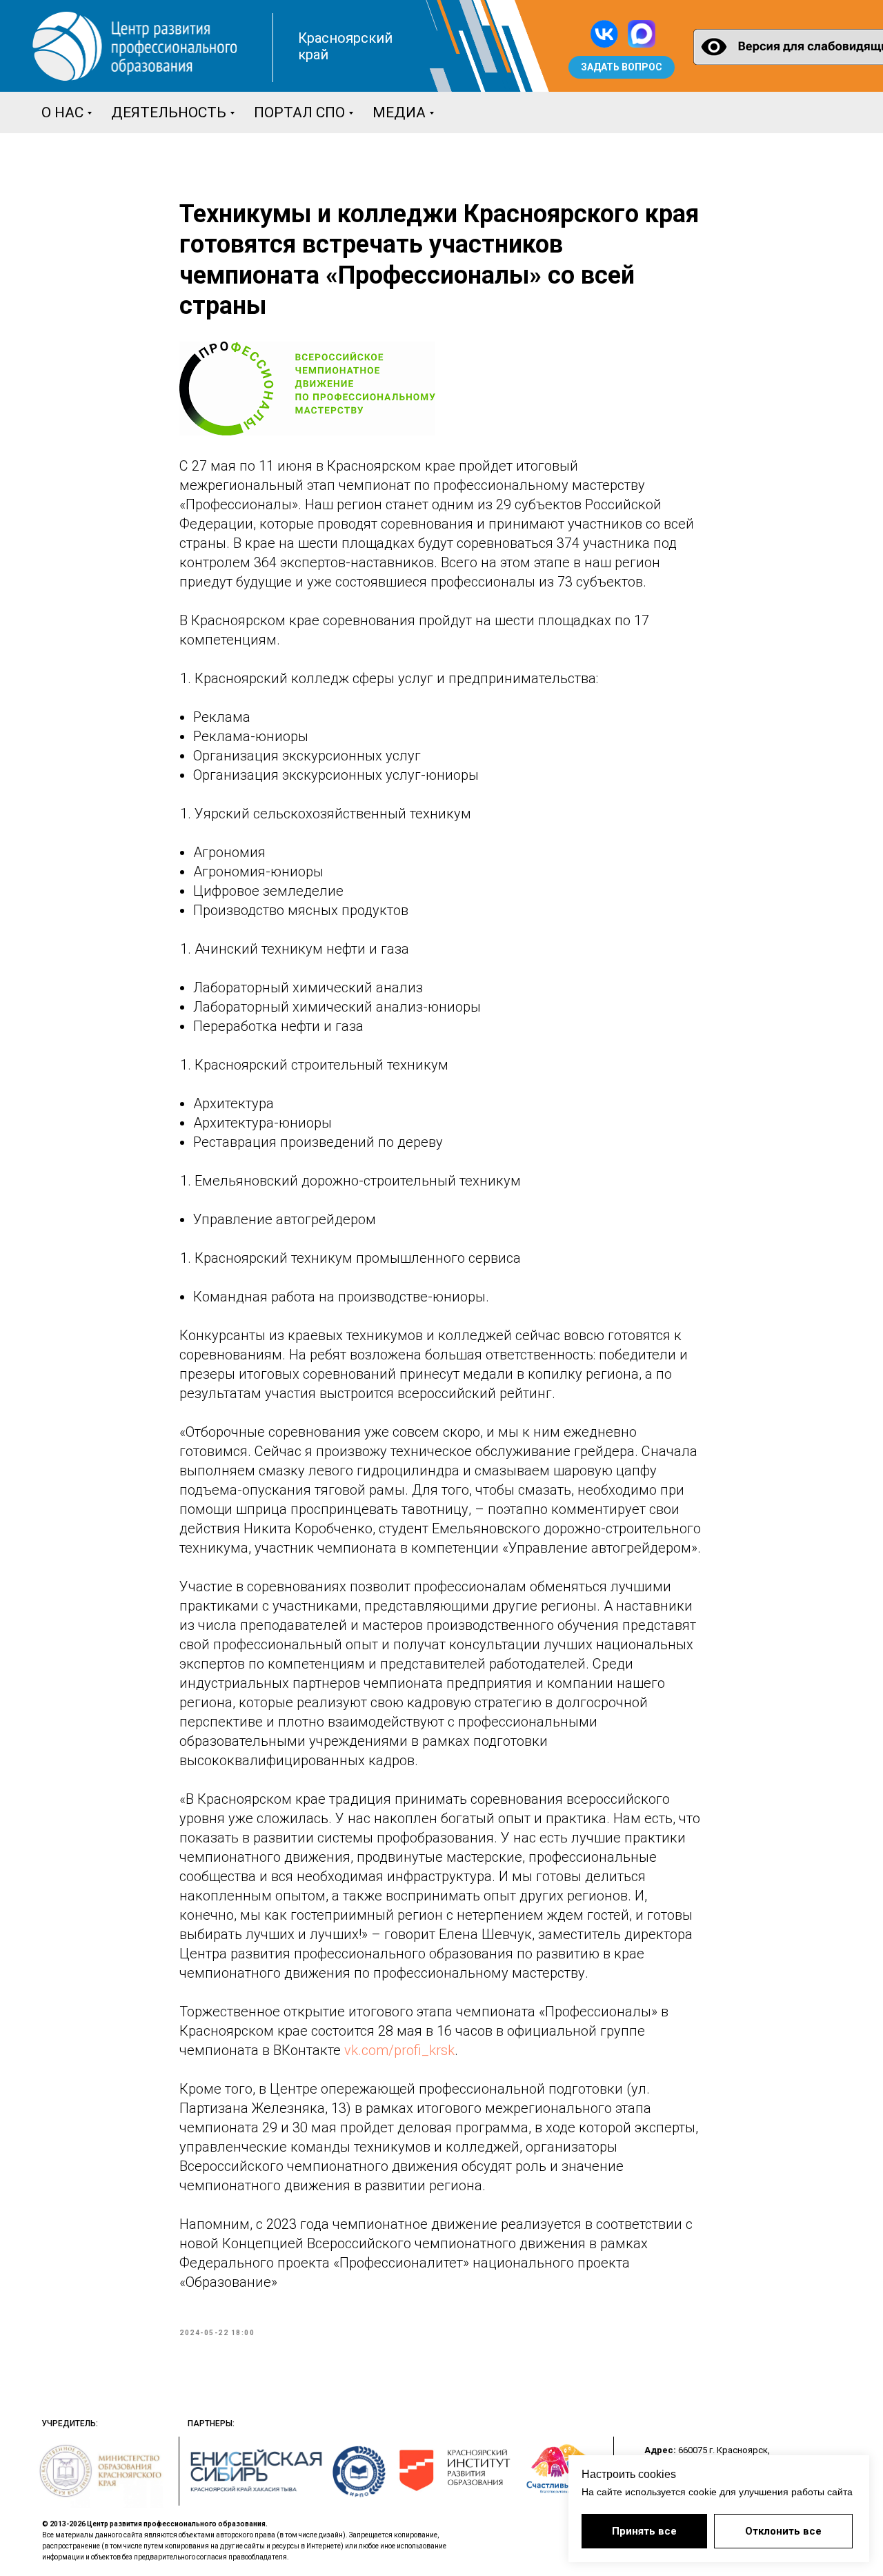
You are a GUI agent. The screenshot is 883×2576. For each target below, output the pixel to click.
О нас (62, 112)
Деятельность (169, 112)
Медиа (399, 112)
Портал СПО (299, 112)
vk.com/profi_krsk (399, 2050)
